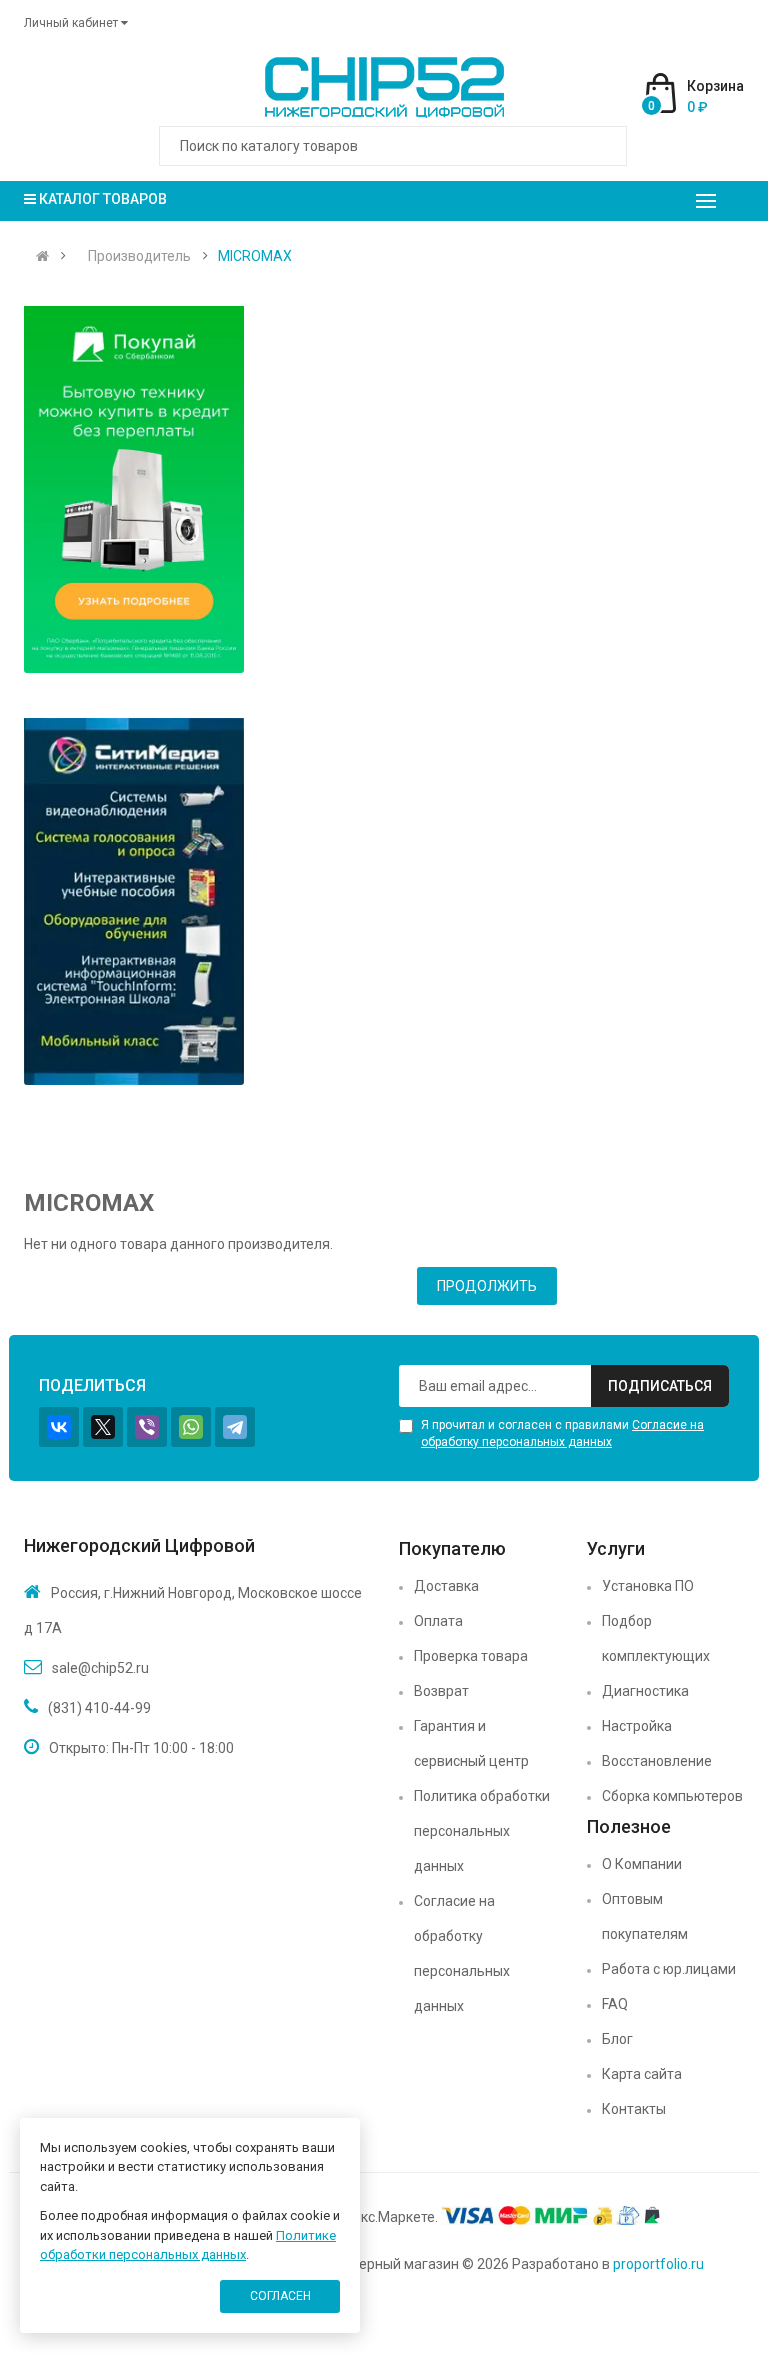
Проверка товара (471, 1656)
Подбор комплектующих (656, 1638)
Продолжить (487, 1286)
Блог (617, 2039)
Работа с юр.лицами (669, 1969)
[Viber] (147, 1427)
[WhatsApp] (191, 1427)
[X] (103, 1427)
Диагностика (645, 1691)
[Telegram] (235, 1427)
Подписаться (660, 1386)
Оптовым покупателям (645, 1916)
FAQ (615, 2004)
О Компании (642, 1864)
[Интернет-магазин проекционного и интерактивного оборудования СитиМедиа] (134, 901)
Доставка (446, 1586)
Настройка (637, 1726)
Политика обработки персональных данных (482, 1831)
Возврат (441, 1691)
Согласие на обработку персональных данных (462, 1953)
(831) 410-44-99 (99, 1708)
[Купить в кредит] (134, 489)
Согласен (280, 2296)
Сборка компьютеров (672, 1796)
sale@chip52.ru (100, 1668)
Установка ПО (648, 1586)
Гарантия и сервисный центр (471, 1743)
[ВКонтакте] (59, 1427)
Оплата (438, 1621)
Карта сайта (642, 2074)
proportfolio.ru (658, 2264)
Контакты (634, 2109)
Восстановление (657, 1761)
